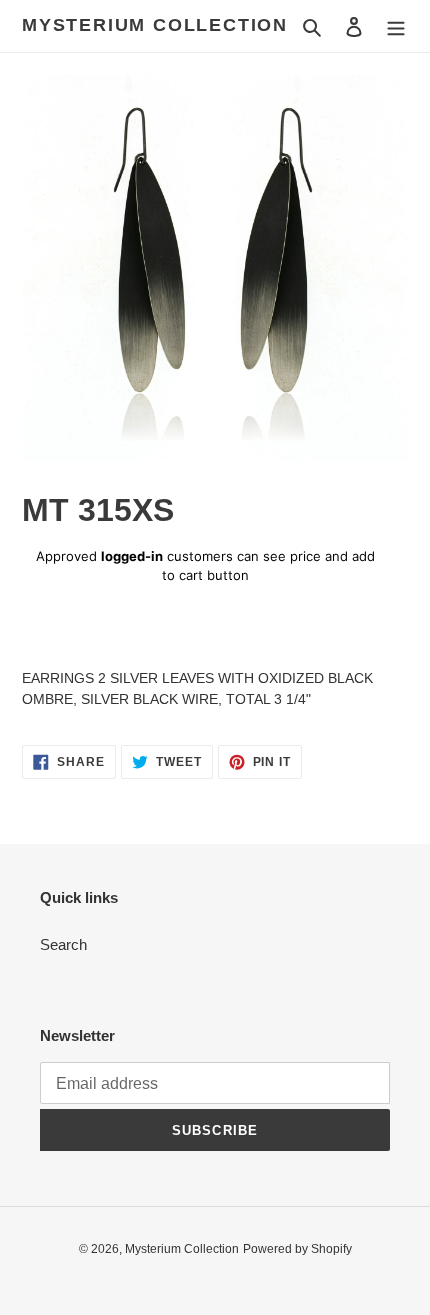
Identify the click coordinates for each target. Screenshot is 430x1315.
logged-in (132, 556)
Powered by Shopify (297, 1249)
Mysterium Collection (155, 25)
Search (63, 944)
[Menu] (396, 26)
